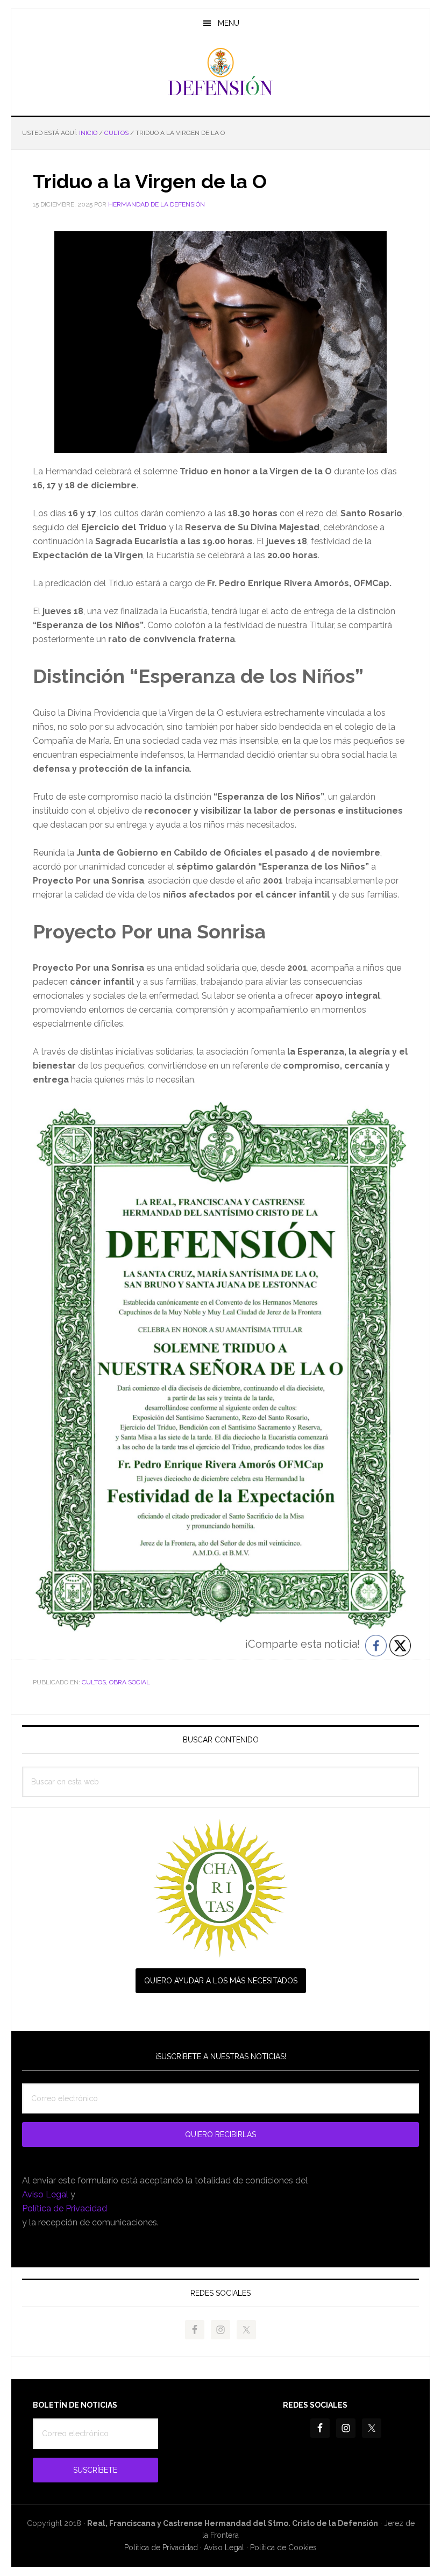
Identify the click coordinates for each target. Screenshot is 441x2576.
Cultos (94, 1682)
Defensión (220, 72)
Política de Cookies (283, 2547)
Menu (229, 23)
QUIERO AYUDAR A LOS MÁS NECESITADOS (221, 1981)
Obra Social (130, 1682)
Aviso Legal (45, 2194)
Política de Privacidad (65, 2208)
